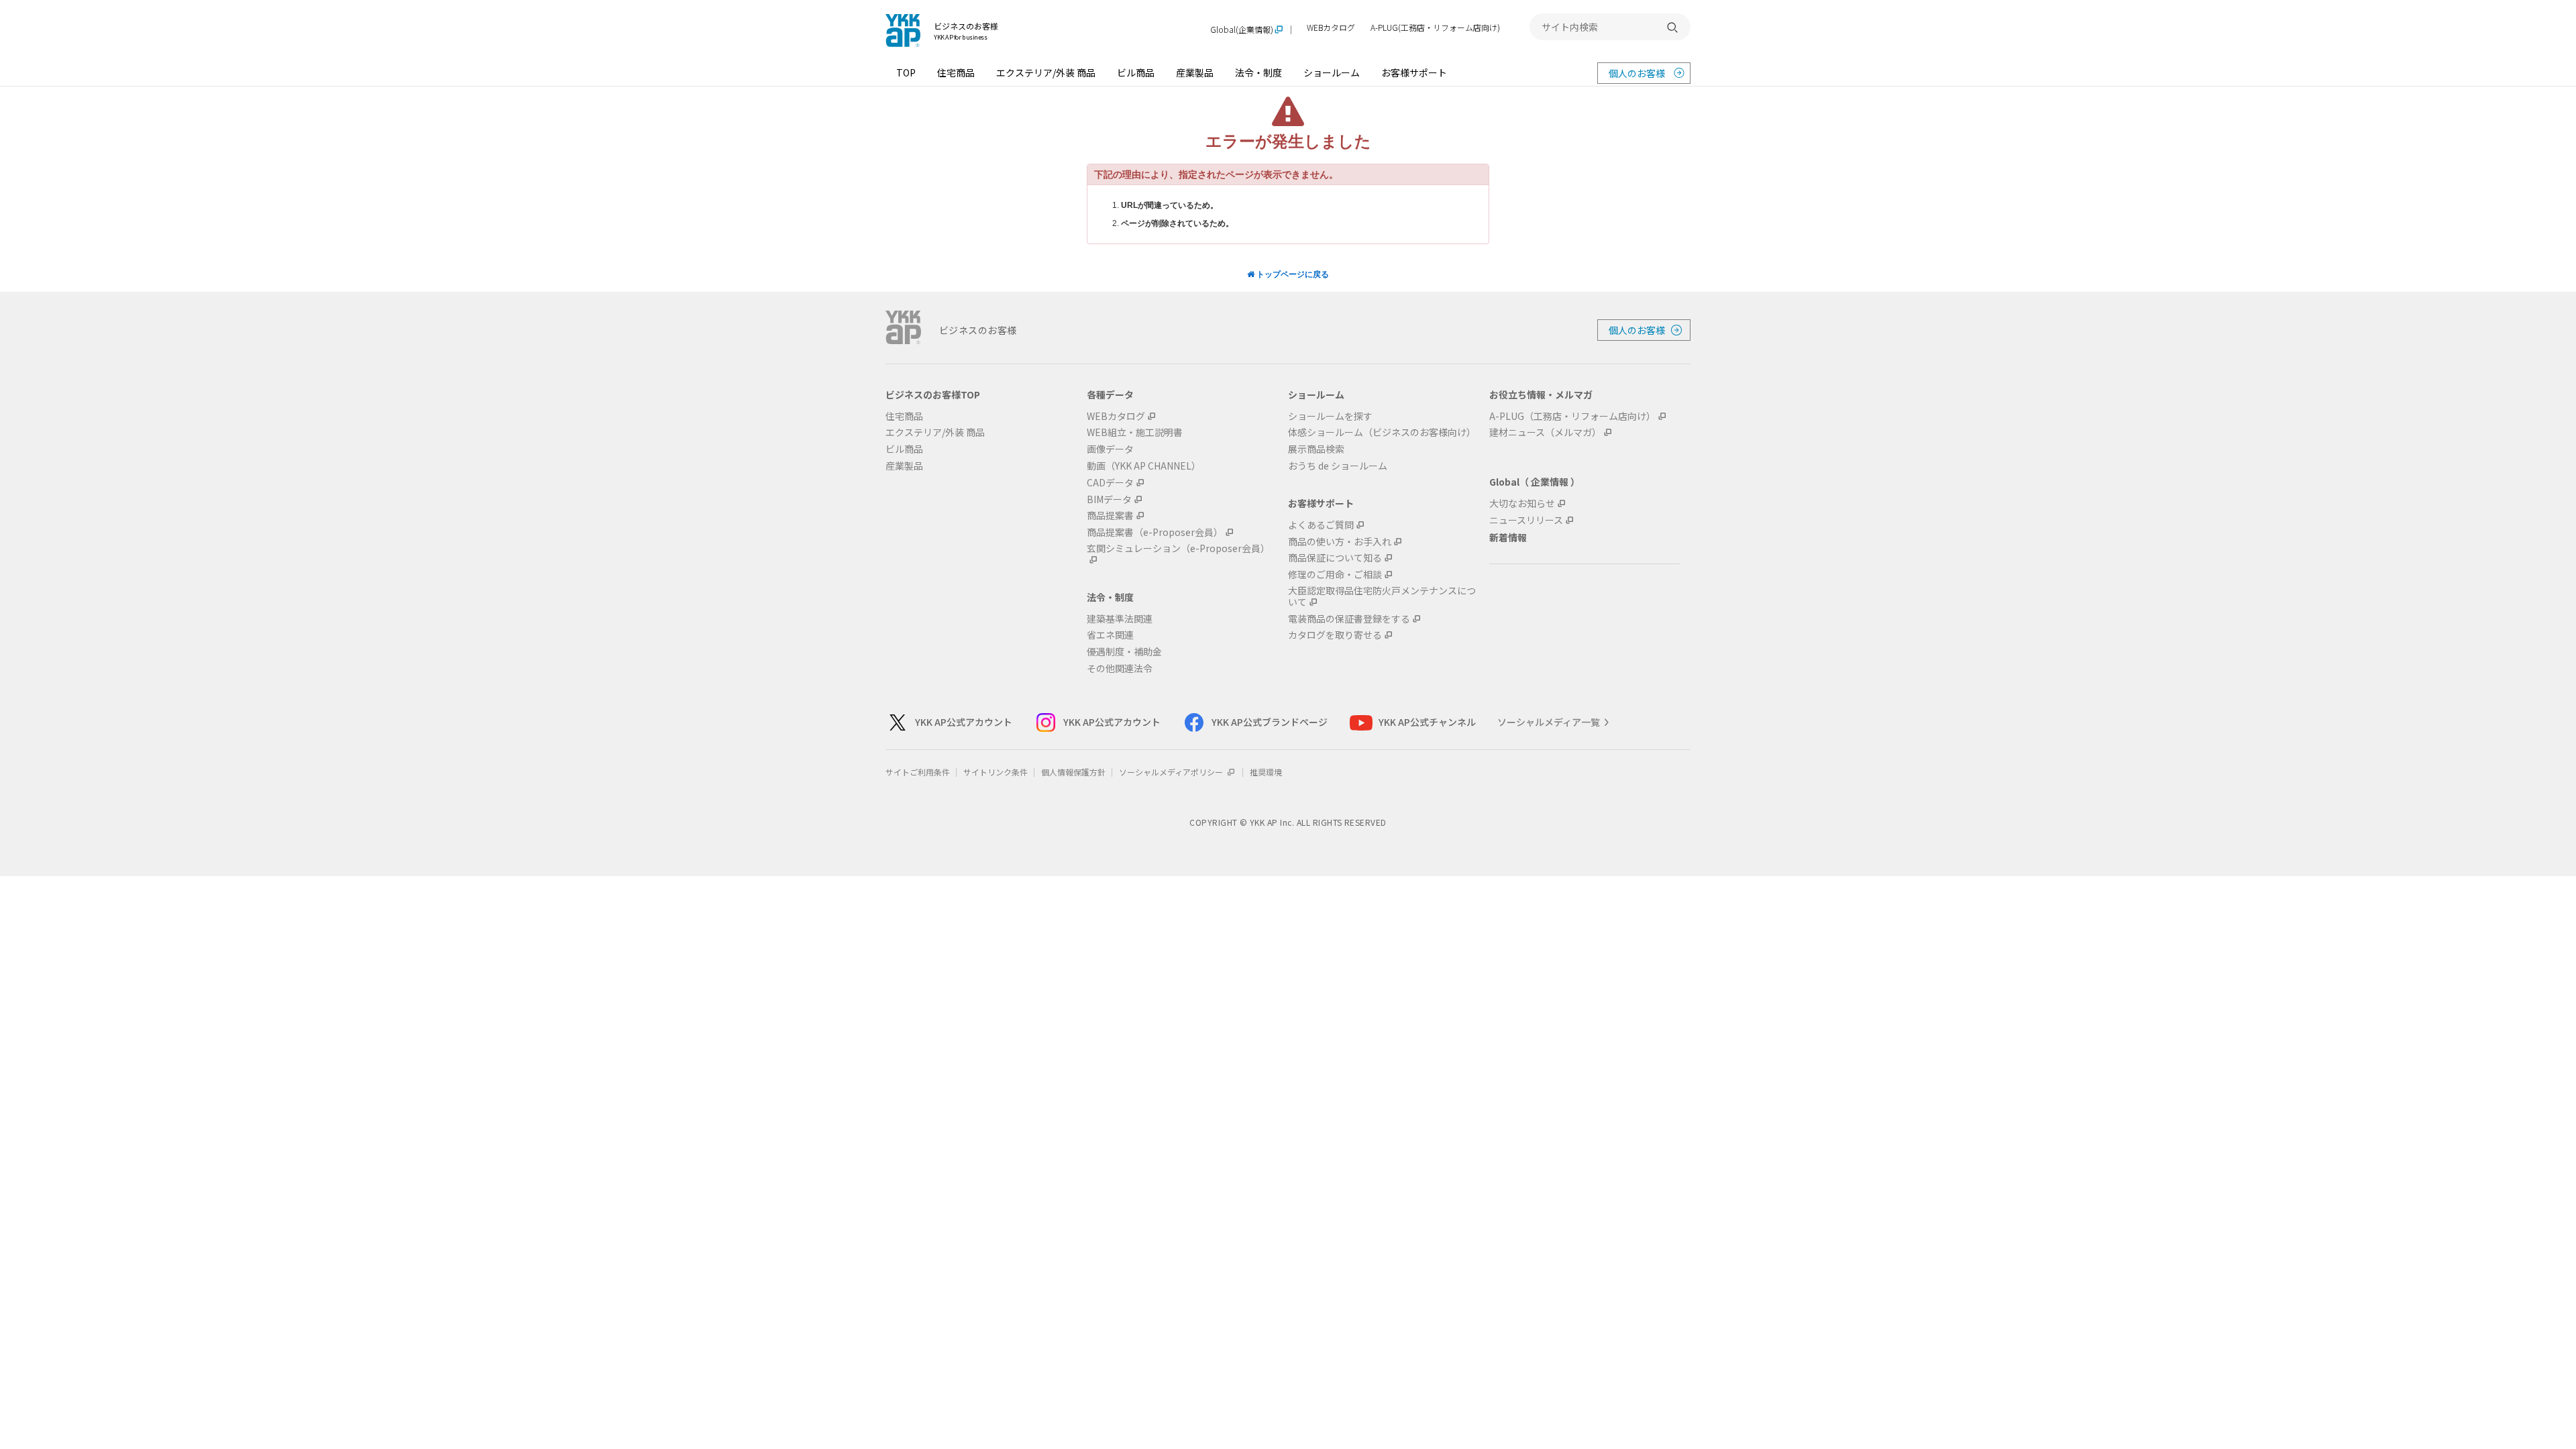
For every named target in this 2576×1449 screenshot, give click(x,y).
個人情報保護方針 (1073, 772)
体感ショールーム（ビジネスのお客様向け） (1382, 432)
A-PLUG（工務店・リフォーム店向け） (1572, 416)
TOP (906, 72)
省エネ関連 (1110, 635)
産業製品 (1195, 72)
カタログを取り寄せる (1335, 635)
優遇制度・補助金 (1124, 652)
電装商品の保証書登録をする (1349, 619)
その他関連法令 (1120, 668)
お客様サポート (1414, 72)
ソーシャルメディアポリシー (1172, 772)
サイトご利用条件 (918, 772)
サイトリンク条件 (996, 772)
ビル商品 (1136, 72)
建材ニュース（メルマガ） (1545, 432)
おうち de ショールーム (1338, 466)
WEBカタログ (1331, 28)
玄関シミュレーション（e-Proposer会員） (1178, 549)
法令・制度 (1258, 72)
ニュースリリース (1526, 520)
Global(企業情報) (1242, 30)
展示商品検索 (1316, 449)
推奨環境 (1266, 772)
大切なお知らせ (1522, 503)
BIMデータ (1109, 499)
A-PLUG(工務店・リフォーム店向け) (1435, 28)
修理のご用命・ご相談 (1335, 575)
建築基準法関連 (1120, 619)
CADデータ (1110, 483)
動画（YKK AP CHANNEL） (1144, 466)
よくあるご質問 (1321, 525)
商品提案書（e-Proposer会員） (1155, 532)
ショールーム (1332, 72)
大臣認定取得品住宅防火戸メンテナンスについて (1382, 596)
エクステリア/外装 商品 (1046, 72)
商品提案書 (1110, 516)
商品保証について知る (1335, 558)
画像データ (1110, 449)
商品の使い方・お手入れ (1340, 542)
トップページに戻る (1292, 274)
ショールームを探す (1330, 416)
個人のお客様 (1637, 73)
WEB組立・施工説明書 (1135, 432)
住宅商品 (956, 72)
